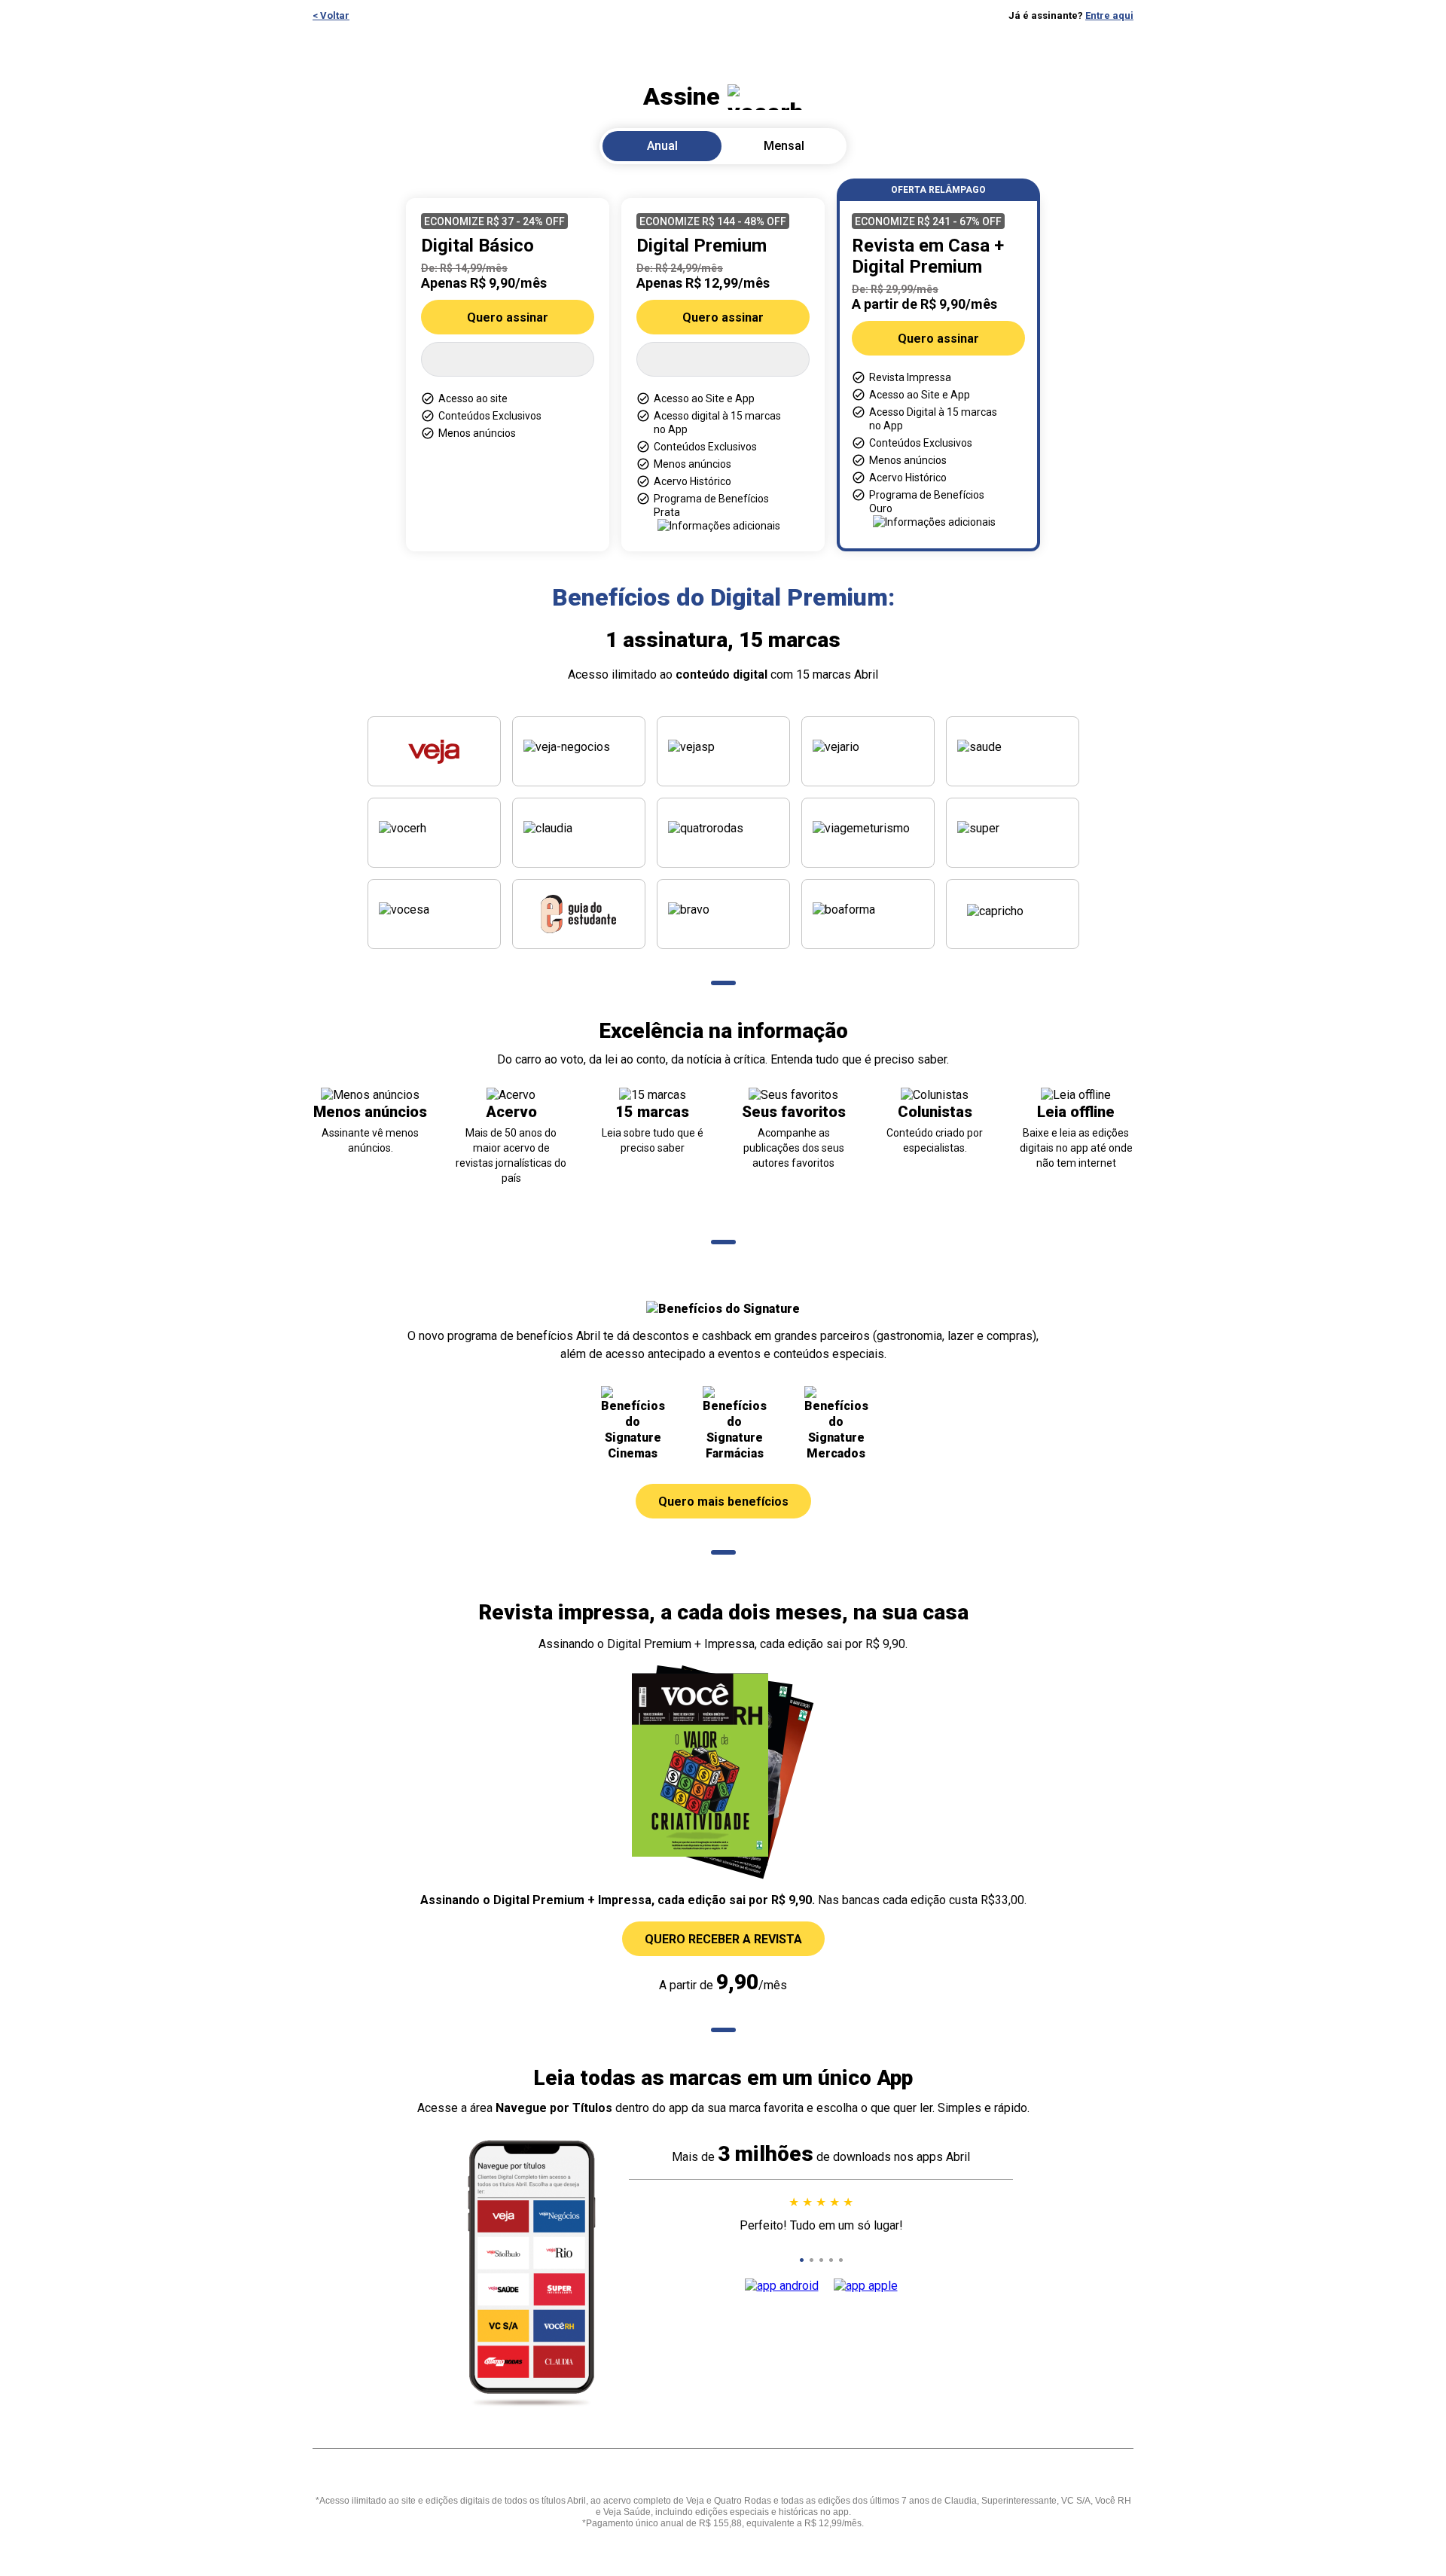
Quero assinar (508, 317)
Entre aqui (1109, 15)
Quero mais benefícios (723, 1502)
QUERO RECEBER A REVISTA (723, 1939)
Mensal (784, 146)
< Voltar (331, 15)
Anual (662, 146)
